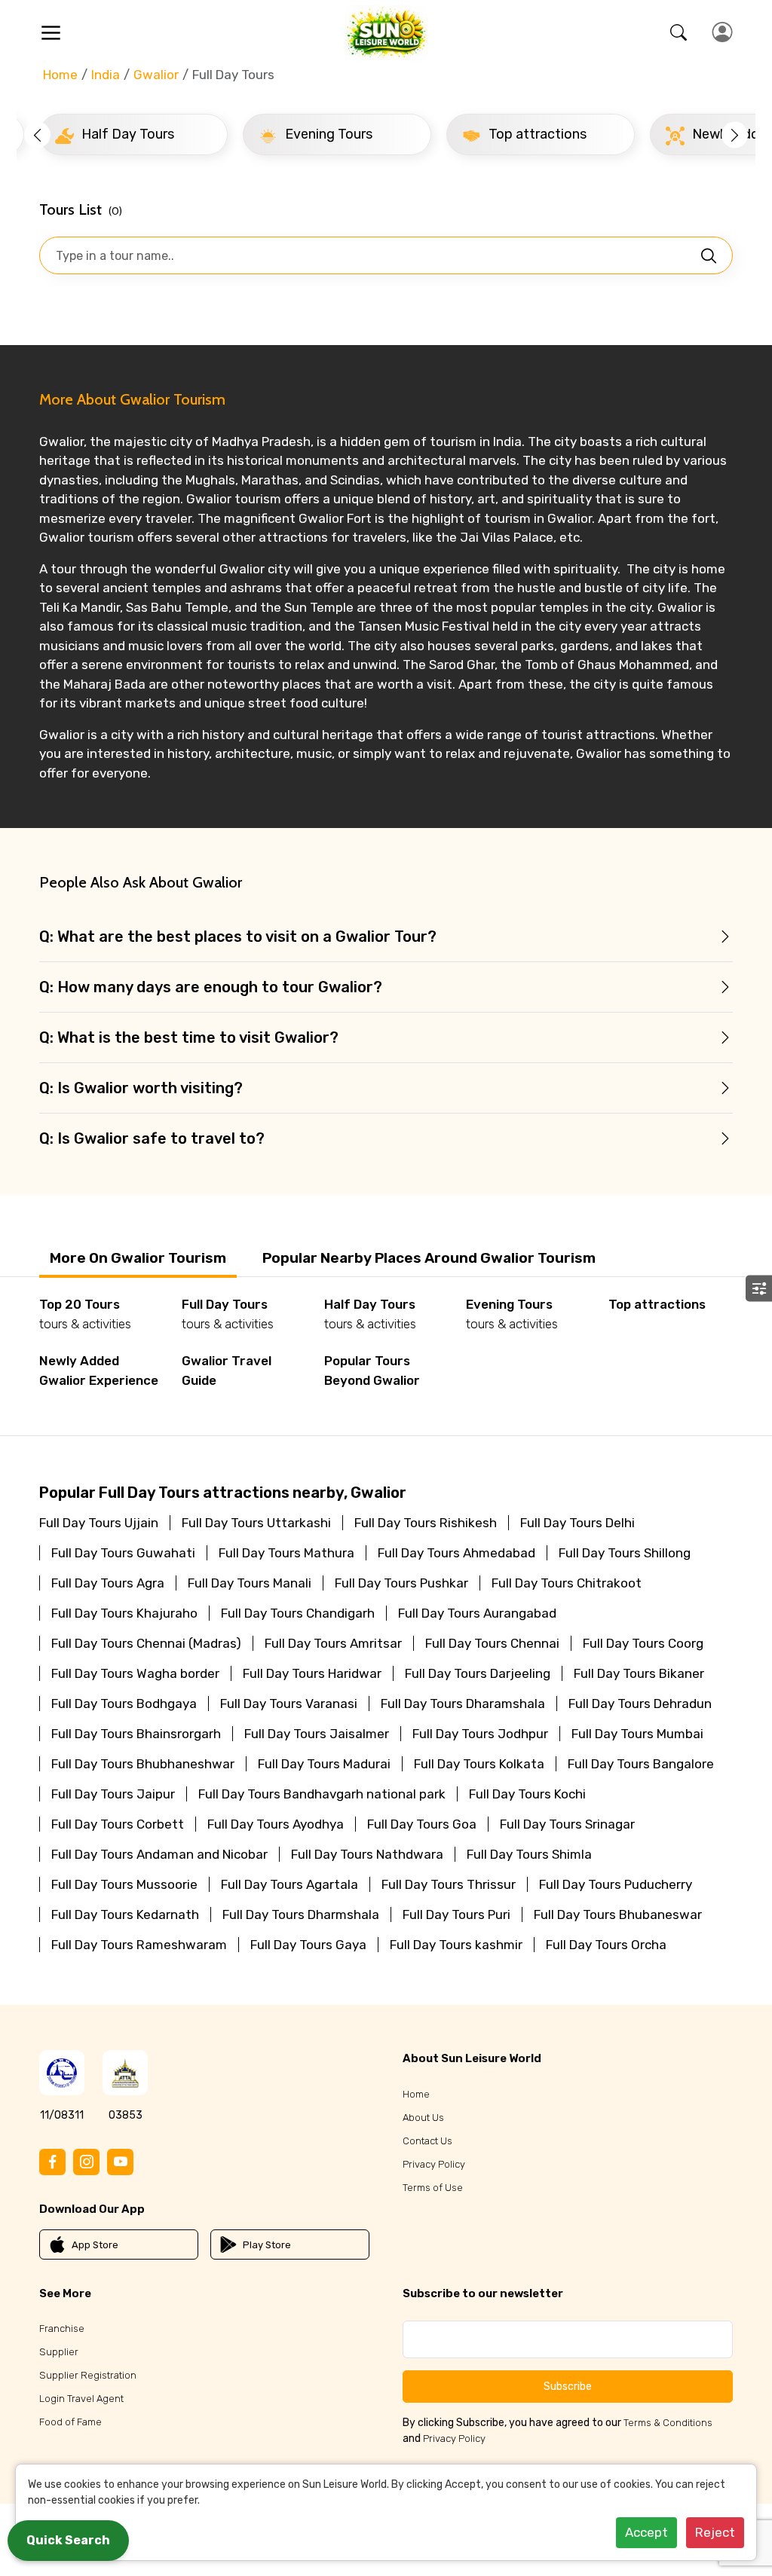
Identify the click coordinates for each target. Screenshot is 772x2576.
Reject (715, 2532)
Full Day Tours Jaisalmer (317, 1734)
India (106, 75)
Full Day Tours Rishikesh (426, 1523)
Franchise (62, 2328)
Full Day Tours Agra (108, 1583)
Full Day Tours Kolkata (479, 1764)
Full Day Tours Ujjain (99, 1523)
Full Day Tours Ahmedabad (456, 1553)
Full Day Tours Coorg (643, 1643)
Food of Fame (70, 2422)
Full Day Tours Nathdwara (367, 1854)
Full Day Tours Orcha (606, 1945)
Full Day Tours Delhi (577, 1523)
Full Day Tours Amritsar (333, 1643)
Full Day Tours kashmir (456, 1945)
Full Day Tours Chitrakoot (567, 1583)
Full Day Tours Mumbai (637, 1734)
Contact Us (427, 2141)
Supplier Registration (88, 2375)
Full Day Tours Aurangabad (477, 1613)
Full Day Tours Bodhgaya (124, 1704)
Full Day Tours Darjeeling (478, 1673)
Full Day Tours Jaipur (113, 1794)
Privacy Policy (434, 2164)
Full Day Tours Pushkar (401, 1583)
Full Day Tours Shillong (625, 1553)
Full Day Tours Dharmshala (301, 1914)
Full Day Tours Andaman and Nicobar (159, 1854)
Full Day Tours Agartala (289, 1884)
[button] (37, 134)
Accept (646, 2532)
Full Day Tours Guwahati (123, 1553)
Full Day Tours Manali (250, 1583)
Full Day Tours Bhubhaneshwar (143, 1764)
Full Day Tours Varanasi (289, 1704)
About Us (423, 2118)
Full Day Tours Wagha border (135, 1673)
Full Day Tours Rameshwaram (139, 1945)
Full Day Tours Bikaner (639, 1673)
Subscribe (568, 2387)
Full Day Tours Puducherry (616, 1884)
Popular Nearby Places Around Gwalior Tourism (429, 1258)
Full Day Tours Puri (456, 1914)
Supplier (59, 2352)
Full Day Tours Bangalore (641, 1764)
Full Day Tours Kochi (527, 1794)
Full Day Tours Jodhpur (480, 1734)
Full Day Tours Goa (422, 1824)
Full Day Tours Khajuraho (124, 1613)
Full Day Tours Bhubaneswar (618, 1914)
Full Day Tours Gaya (308, 1945)
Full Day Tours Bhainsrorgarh (136, 1734)
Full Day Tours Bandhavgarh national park (322, 1794)
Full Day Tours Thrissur (449, 1884)
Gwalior (156, 75)
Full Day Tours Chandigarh (298, 1613)
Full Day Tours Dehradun (640, 1704)
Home (60, 75)
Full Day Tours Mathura (286, 1553)
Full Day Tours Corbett (118, 1824)
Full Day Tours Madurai (324, 1764)
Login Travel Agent (81, 2399)
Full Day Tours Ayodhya (276, 1824)
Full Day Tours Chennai (492, 1643)
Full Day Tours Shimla (529, 1854)
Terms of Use (433, 2188)
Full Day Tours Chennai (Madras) (146, 1643)
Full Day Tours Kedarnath (125, 1914)
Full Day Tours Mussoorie (124, 1884)
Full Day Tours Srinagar (567, 1824)
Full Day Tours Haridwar (312, 1673)
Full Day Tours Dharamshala (463, 1704)
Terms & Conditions (668, 2423)
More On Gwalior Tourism (138, 1258)
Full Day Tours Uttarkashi (256, 1523)
